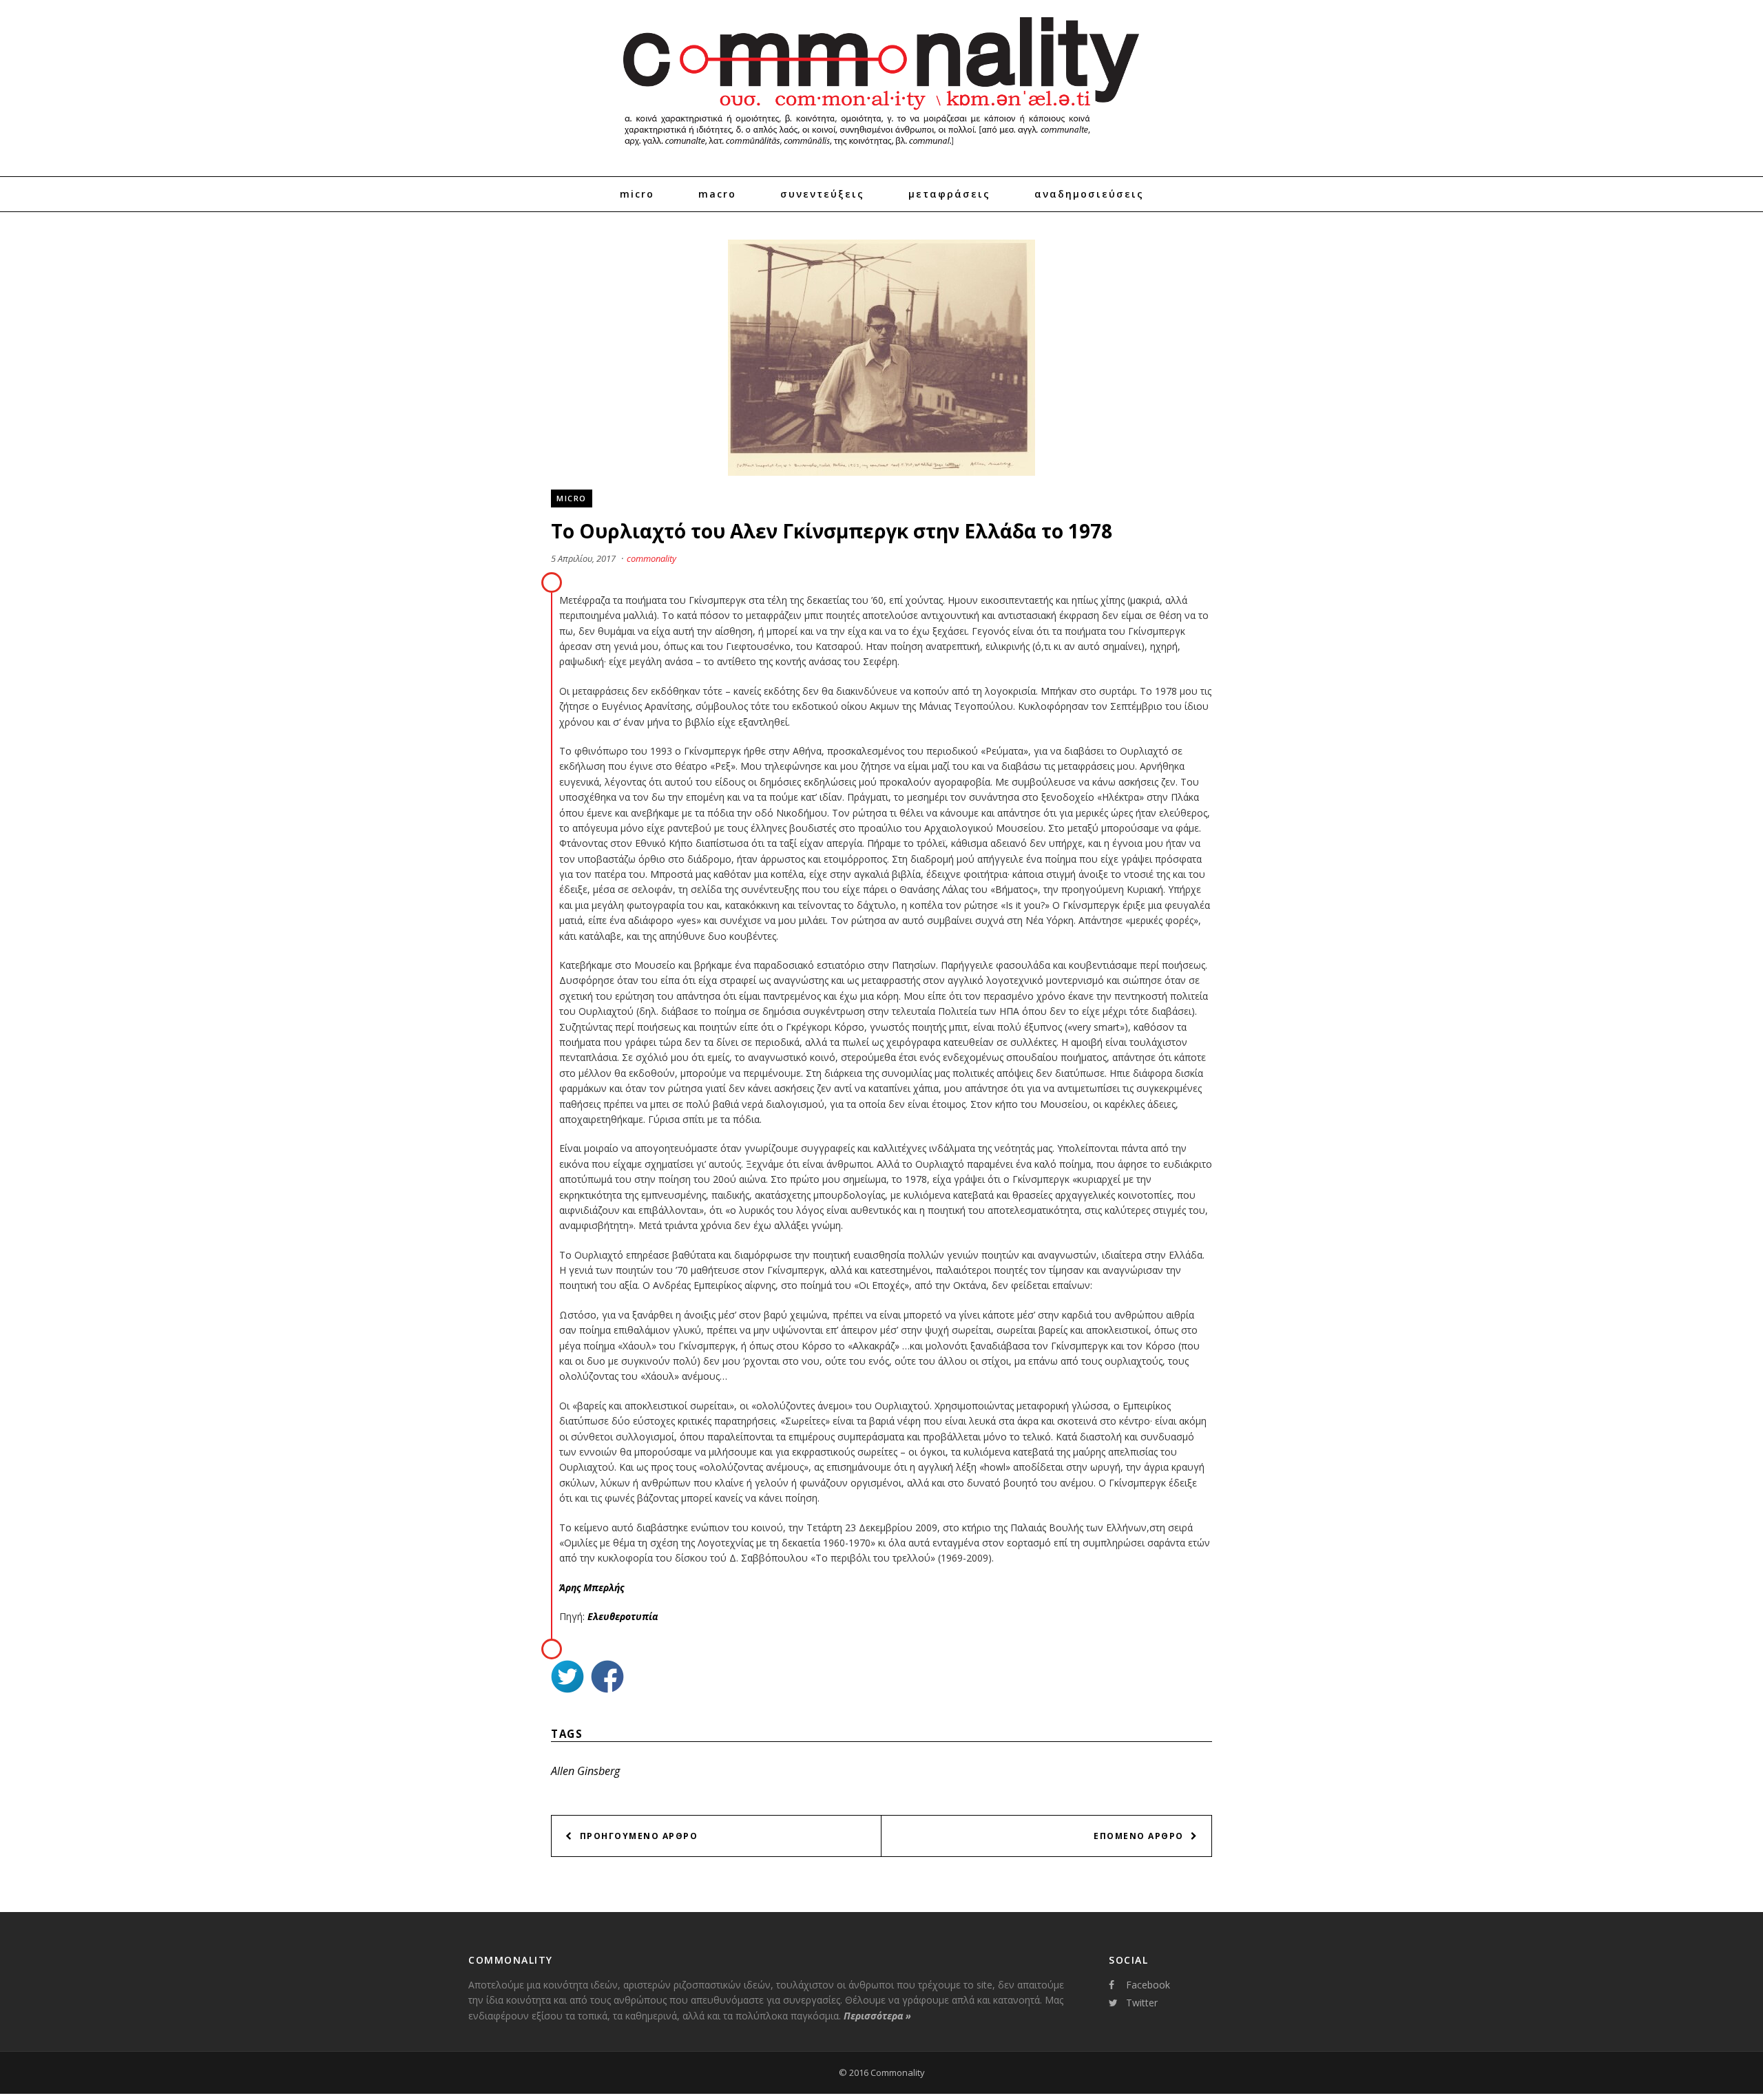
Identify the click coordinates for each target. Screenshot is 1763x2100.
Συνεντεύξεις (822, 194)
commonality (651, 558)
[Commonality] (881, 151)
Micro (637, 194)
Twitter (1142, 2003)
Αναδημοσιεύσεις (1089, 194)
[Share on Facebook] (607, 1678)
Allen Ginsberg (585, 1771)
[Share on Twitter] (567, 1678)
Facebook (1148, 1985)
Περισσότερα (877, 2016)
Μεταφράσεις (949, 194)
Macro (717, 194)
